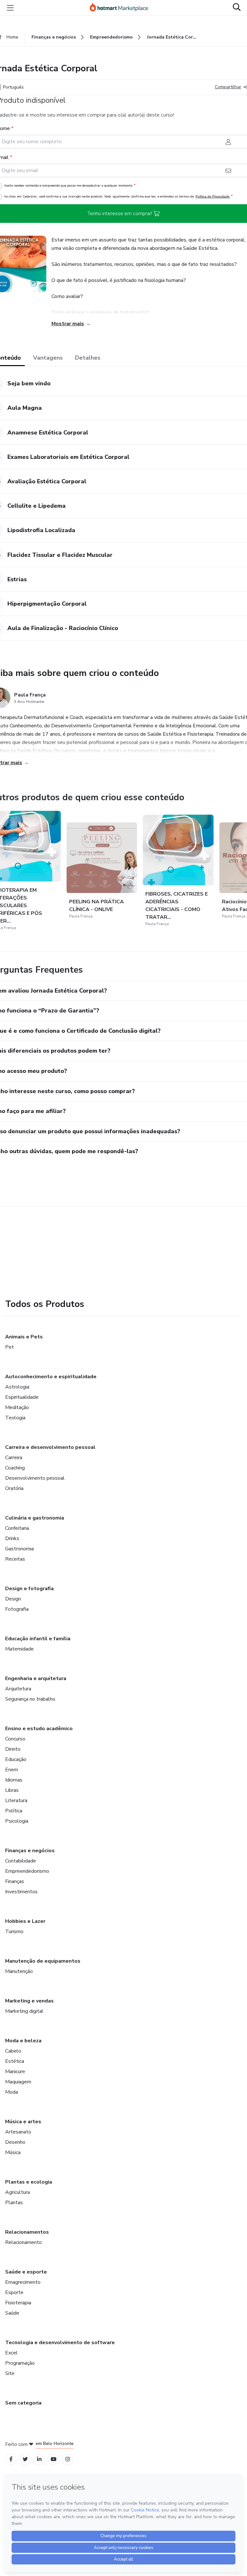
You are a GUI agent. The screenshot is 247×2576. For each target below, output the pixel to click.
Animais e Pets (24, 1337)
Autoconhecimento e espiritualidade (51, 1377)
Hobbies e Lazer (25, 1921)
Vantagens (48, 358)
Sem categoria (23, 2403)
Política (14, 1811)
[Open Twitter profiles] (25, 2459)
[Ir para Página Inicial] (122, 8)
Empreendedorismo (27, 1871)
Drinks (12, 1538)
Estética (15, 2061)
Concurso (15, 1739)
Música (13, 2152)
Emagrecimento (23, 2282)
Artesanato (18, 2132)
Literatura (16, 1801)
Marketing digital (24, 2011)
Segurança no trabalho (30, 1699)
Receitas (15, 1559)
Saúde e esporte (26, 2272)
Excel (11, 2353)
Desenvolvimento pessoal (35, 1478)
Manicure (15, 2072)
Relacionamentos (27, 2232)
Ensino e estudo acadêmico (39, 1729)
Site (10, 2373)
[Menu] (10, 8)
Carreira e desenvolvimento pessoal (50, 1447)
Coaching (15, 1468)
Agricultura (18, 2192)
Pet (9, 1347)
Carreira (14, 1458)
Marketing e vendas (29, 2001)
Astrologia (17, 1387)
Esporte (14, 2292)
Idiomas (14, 1780)
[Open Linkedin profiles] (39, 2459)
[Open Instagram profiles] (68, 2459)
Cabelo (13, 2051)
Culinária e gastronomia (35, 1518)
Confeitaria (17, 1528)
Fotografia (17, 1609)
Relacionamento (23, 2242)
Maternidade (19, 1649)
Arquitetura (18, 1689)
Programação (20, 2363)
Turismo (14, 1932)
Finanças (15, 1881)
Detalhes (88, 358)
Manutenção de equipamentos (43, 1961)
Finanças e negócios (30, 1851)
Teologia (15, 1418)
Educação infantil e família (38, 1639)
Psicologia (17, 1821)
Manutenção (19, 1971)
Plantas (14, 2203)
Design (13, 1599)
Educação (16, 1759)
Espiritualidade (22, 1397)
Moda (12, 2092)
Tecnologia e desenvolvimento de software (60, 2343)
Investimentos (21, 1892)
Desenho (15, 2142)
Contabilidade (21, 1861)
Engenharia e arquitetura (36, 1678)
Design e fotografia (29, 1589)
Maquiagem (18, 2082)
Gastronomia (19, 1549)
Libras (12, 1790)
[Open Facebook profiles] (11, 2459)
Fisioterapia (18, 2303)
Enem (12, 1770)
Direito (13, 1749)
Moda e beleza (23, 2041)
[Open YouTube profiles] (54, 2459)
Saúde (12, 2313)
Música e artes (23, 2122)
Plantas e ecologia (29, 2182)
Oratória (14, 1488)
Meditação (17, 1407)
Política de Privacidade (213, 196)
